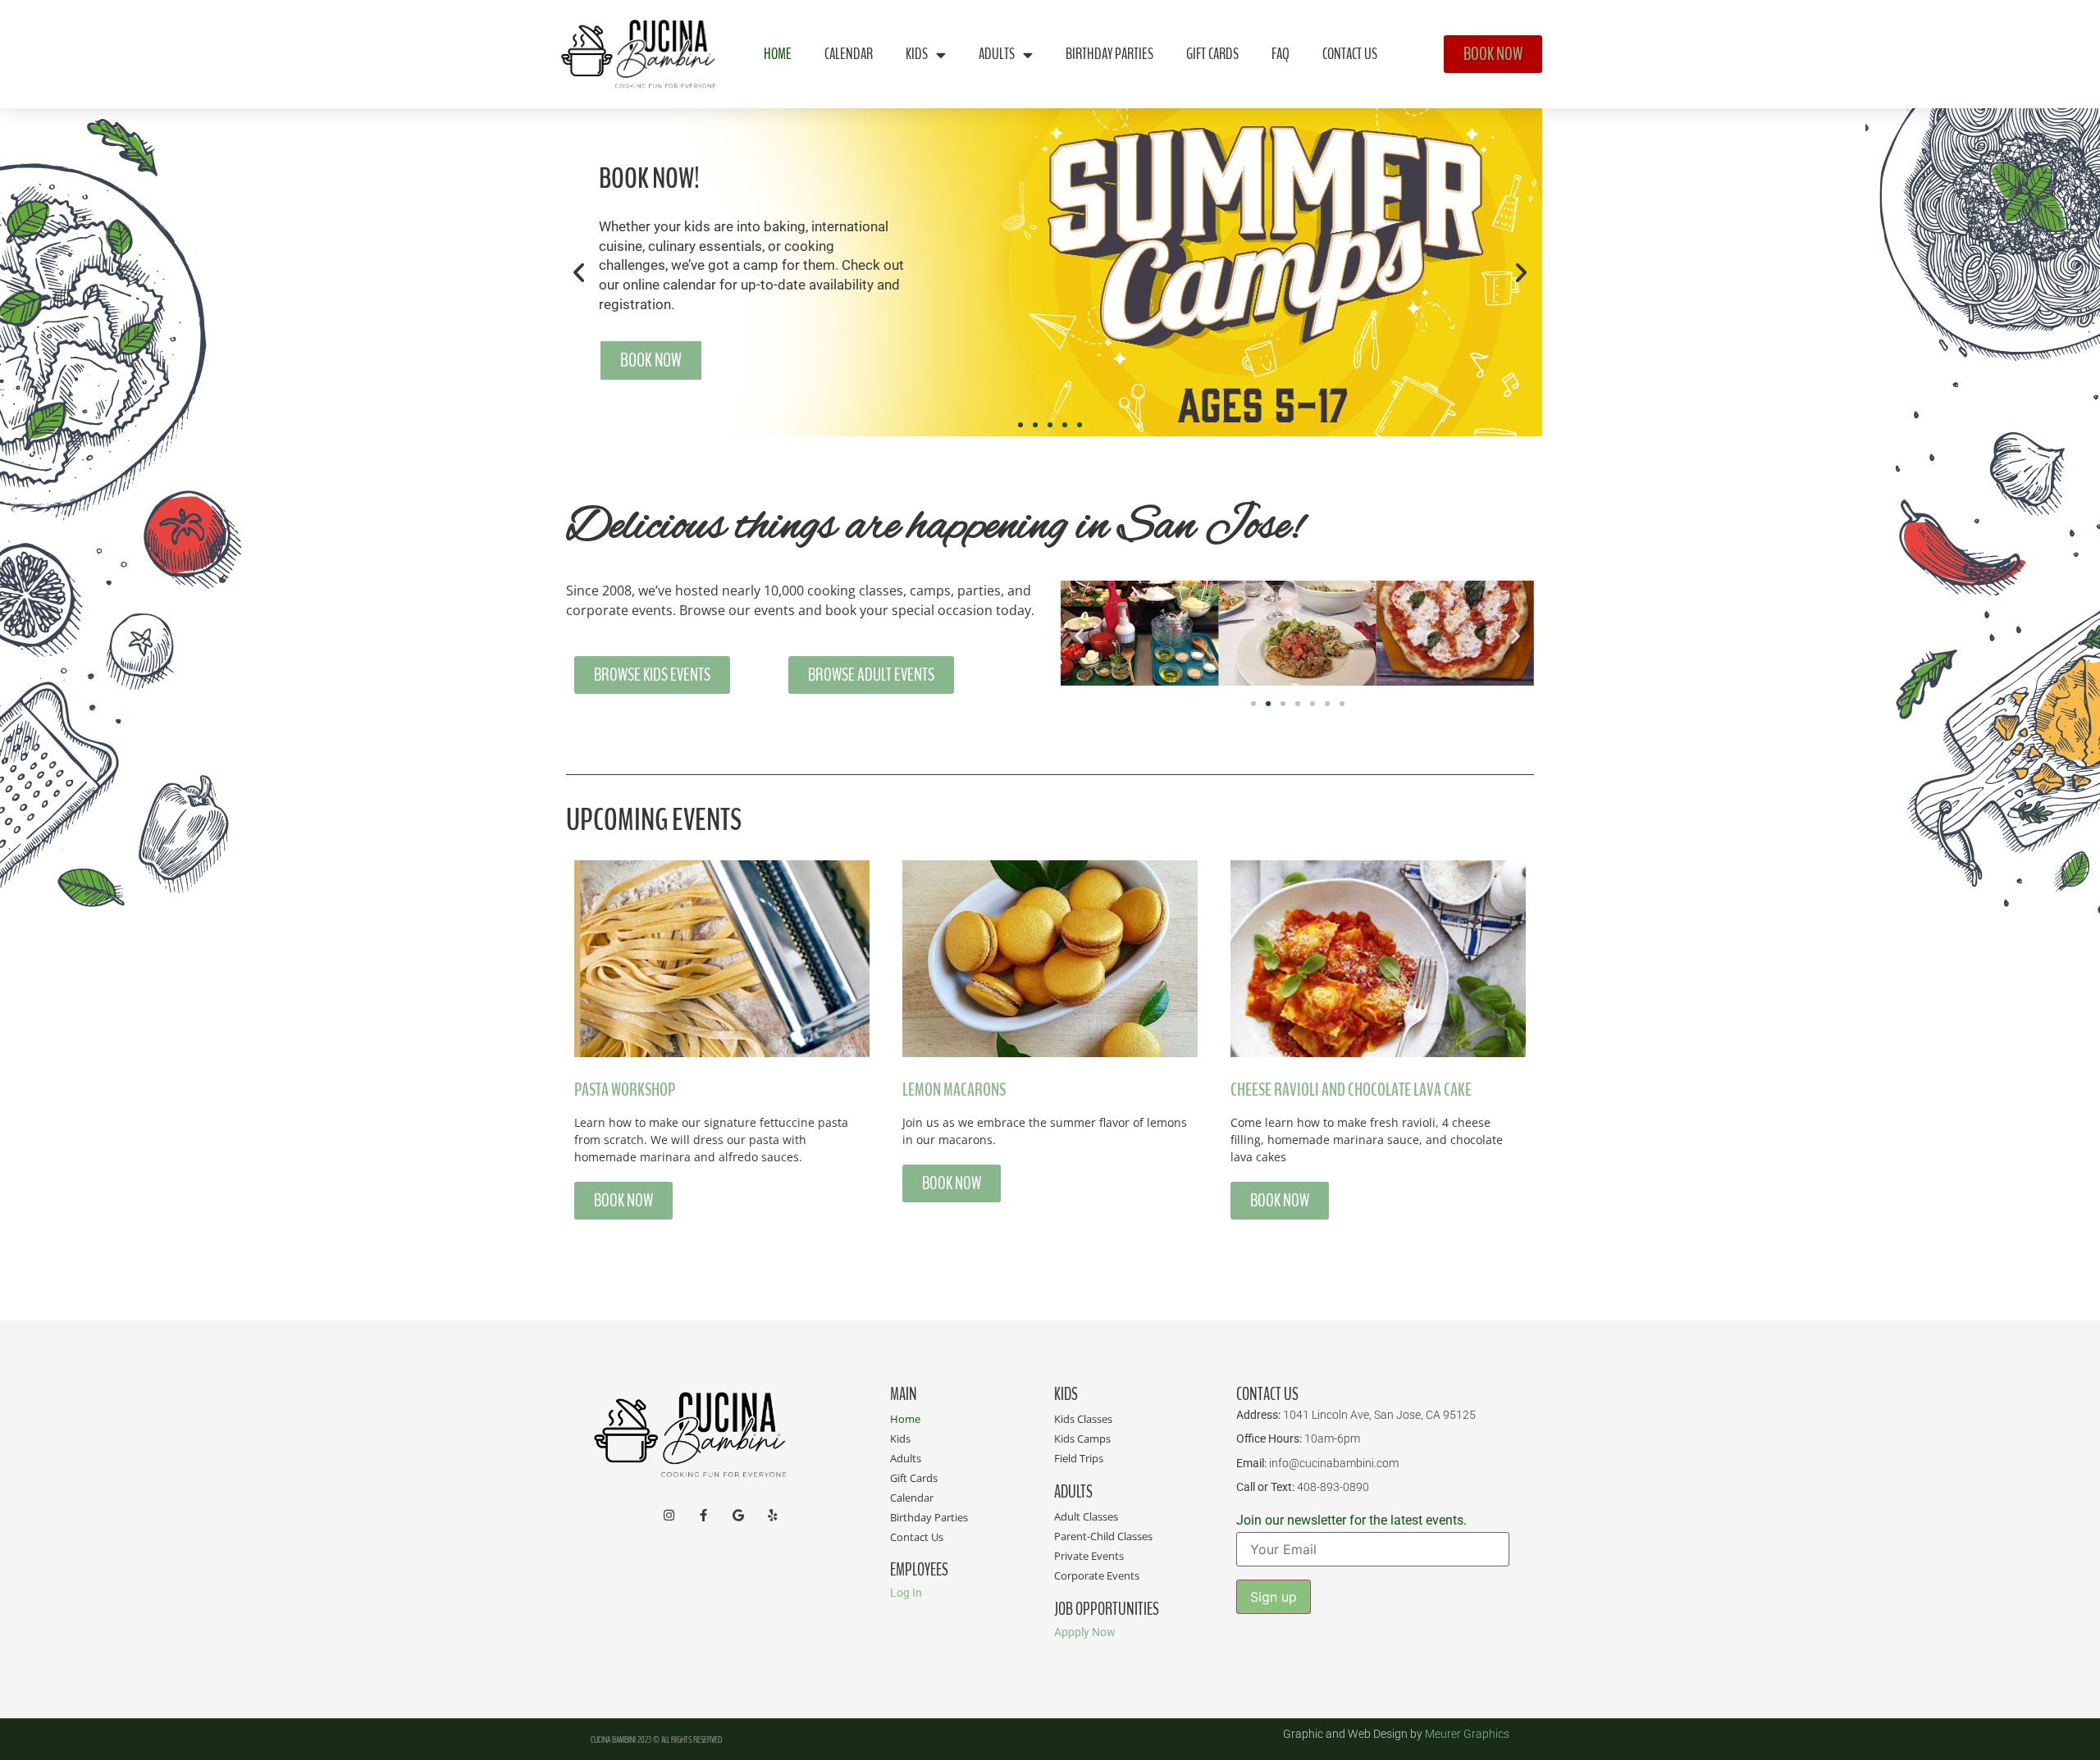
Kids (917, 54)
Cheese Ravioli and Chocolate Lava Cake (1351, 1090)
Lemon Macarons (954, 1090)
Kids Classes (1083, 1419)
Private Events (1089, 1556)
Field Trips (1079, 1458)
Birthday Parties (1109, 54)
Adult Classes (1086, 1516)
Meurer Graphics (1467, 1734)
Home (778, 54)
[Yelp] (772, 1515)
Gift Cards (1212, 54)
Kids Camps (1082, 1439)
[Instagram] (669, 1515)
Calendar (849, 54)
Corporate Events (1097, 1575)
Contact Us (1350, 54)
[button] (579, 273)
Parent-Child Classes (1103, 1536)
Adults (997, 54)
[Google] (738, 1515)
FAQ (1281, 54)
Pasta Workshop (625, 1090)
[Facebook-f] (703, 1515)
